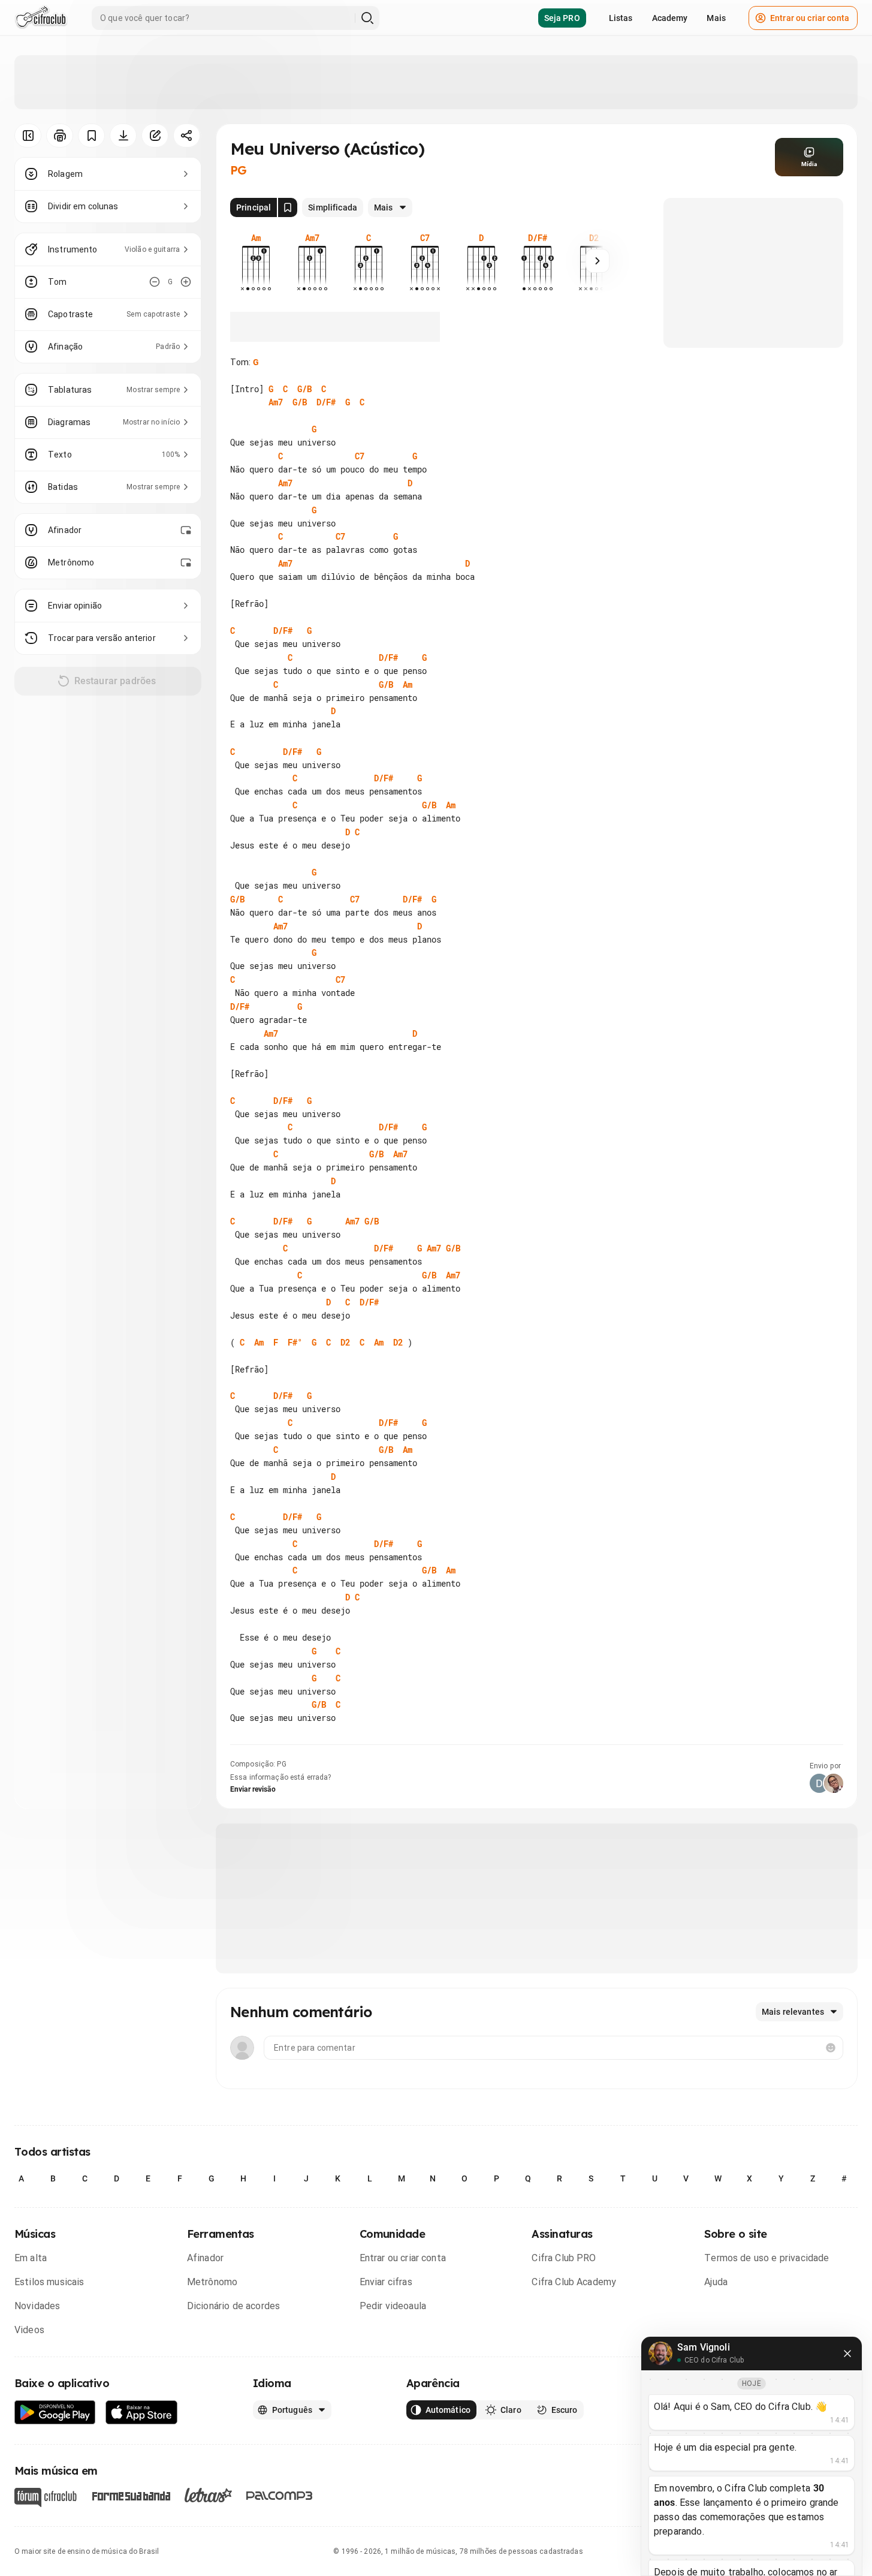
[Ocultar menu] (28, 136)
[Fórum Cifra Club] (46, 2497)
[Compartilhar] (187, 136)
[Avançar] (598, 261)
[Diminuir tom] (155, 282)
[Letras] (208, 2495)
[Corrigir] (155, 136)
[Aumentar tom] (186, 282)
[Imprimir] (60, 136)
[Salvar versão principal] (288, 207)
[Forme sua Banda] (131, 2495)
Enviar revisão (253, 1789)
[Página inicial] (41, 18)
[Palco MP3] (280, 2496)
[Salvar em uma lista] (91, 136)
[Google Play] (55, 2413)
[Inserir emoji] (831, 2048)
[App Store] (142, 2413)
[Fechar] (847, 2354)
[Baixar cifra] (123, 136)
